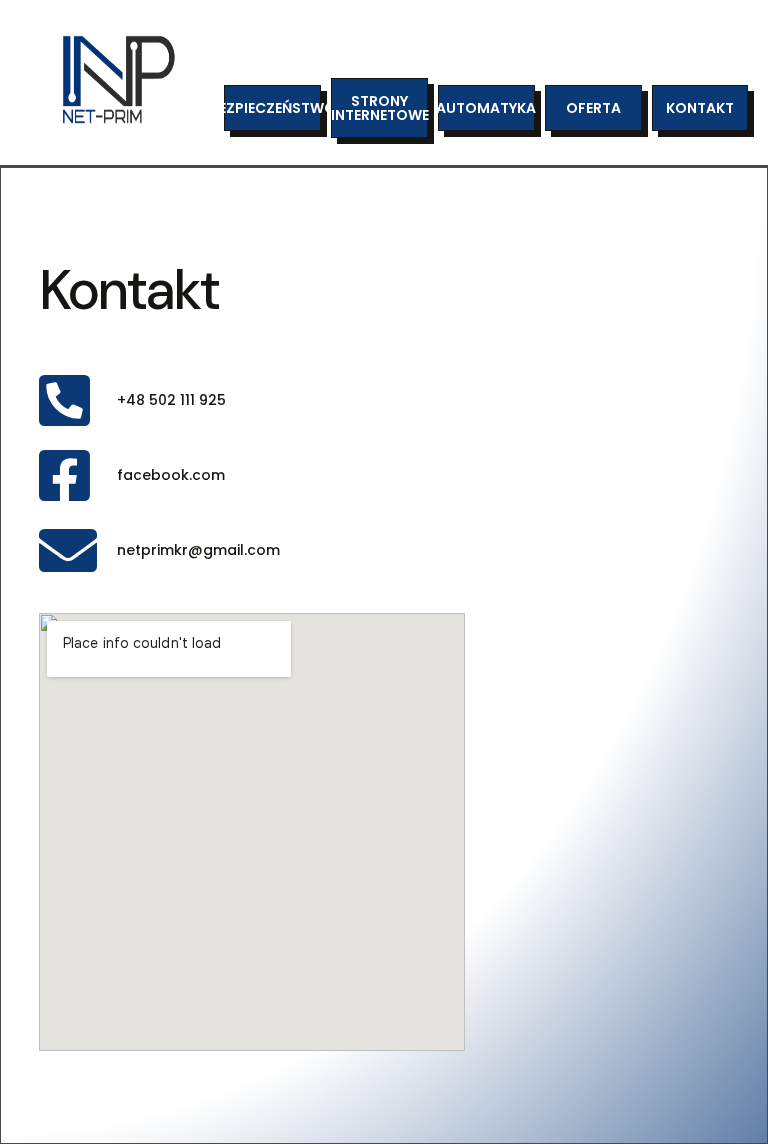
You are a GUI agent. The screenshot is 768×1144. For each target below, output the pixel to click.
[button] (272, 108)
